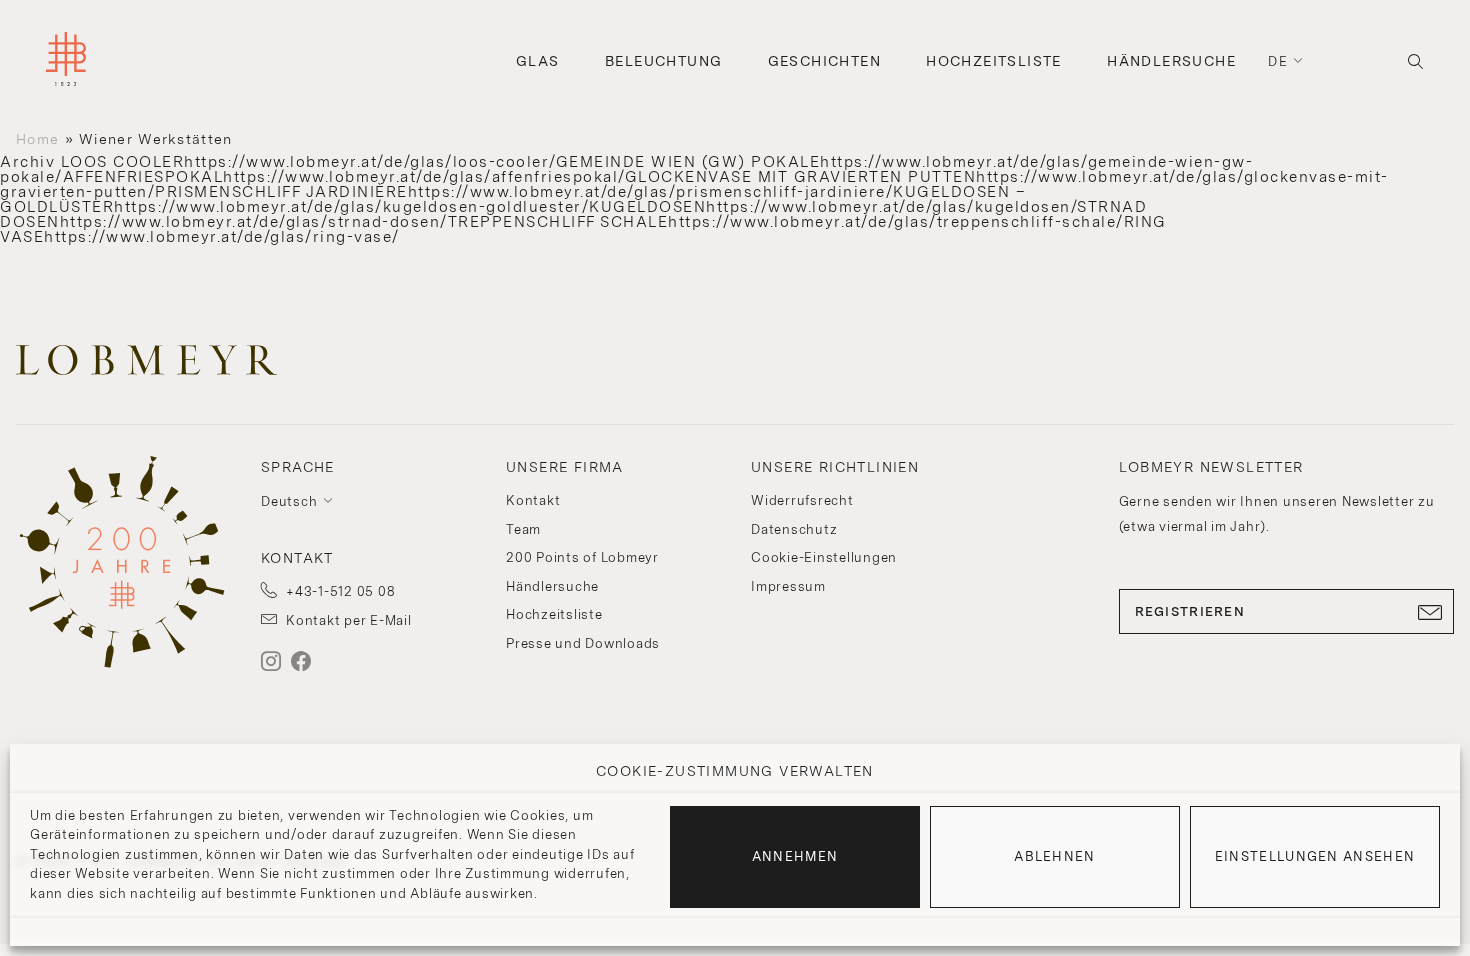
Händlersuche (1171, 61)
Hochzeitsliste (994, 61)
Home (37, 139)
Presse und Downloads (583, 643)
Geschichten (824, 61)
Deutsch (289, 501)
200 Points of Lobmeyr (582, 557)
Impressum (788, 586)
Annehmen (795, 856)
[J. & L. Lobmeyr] (66, 61)
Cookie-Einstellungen (824, 557)
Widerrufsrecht (802, 500)
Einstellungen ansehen (1315, 856)
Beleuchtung (663, 61)
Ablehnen (1054, 856)
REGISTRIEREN (1190, 611)
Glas (538, 61)
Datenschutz (794, 529)
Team (523, 529)
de (1278, 61)
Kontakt (533, 500)
